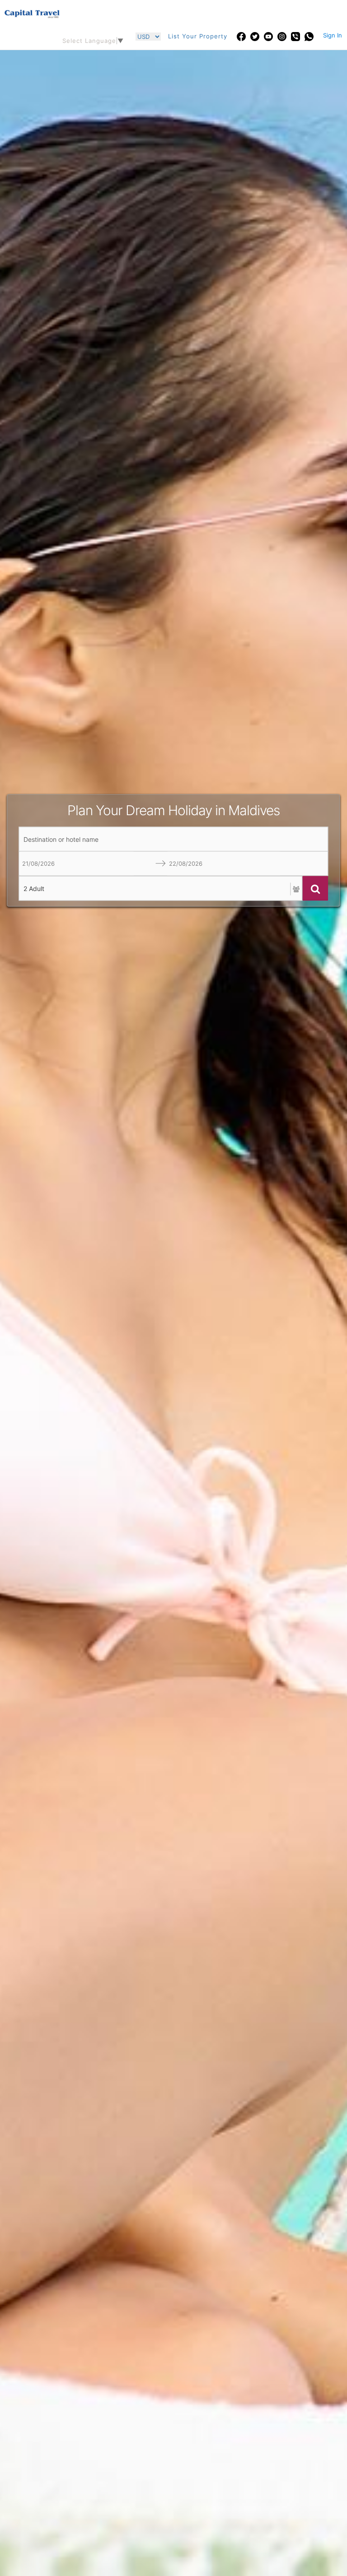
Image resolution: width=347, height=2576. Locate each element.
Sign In (333, 35)
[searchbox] (173, 839)
